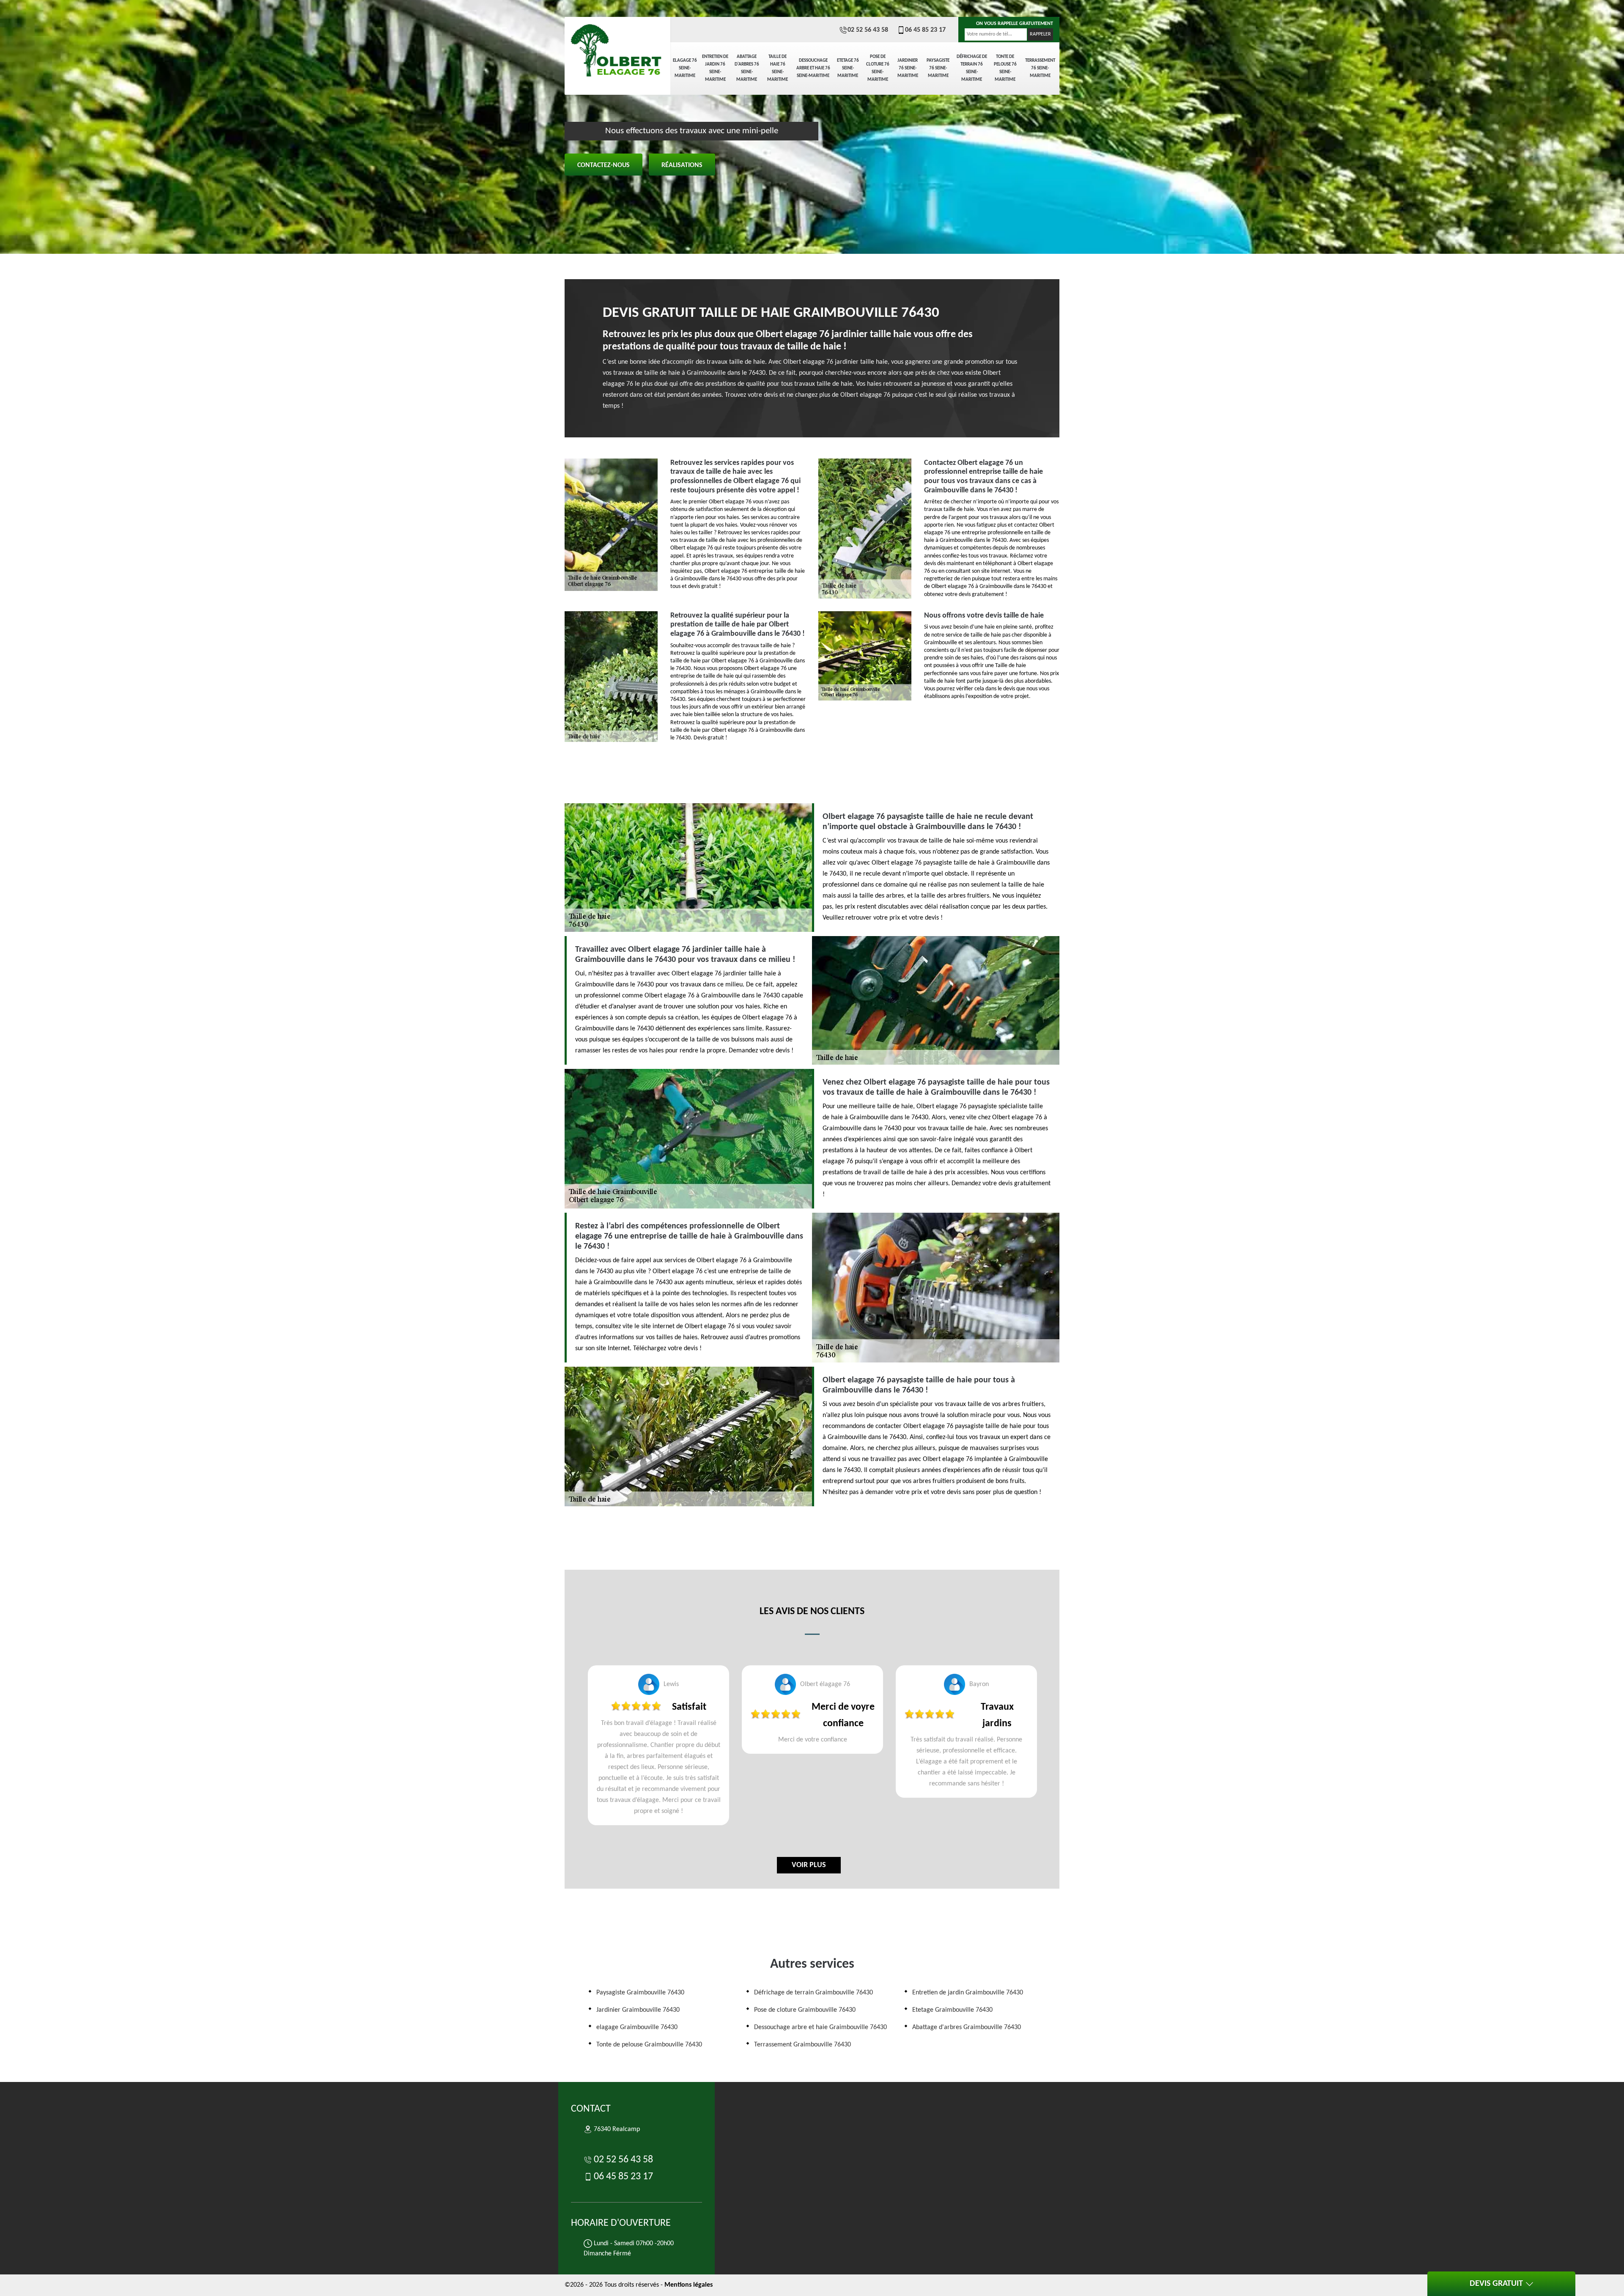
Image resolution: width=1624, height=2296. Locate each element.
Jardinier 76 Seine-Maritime (908, 68)
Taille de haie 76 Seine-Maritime (778, 68)
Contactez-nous (604, 165)
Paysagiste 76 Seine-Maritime (938, 68)
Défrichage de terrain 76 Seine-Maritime (972, 68)
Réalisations (682, 165)
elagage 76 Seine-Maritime (685, 68)
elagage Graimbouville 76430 (637, 2027)
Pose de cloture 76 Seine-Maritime (878, 68)
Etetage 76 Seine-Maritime (848, 68)
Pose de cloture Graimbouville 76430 (805, 2010)
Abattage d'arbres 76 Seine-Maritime (747, 68)
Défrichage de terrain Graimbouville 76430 (813, 1993)
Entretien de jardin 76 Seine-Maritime (715, 68)
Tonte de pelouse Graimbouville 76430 (649, 2045)
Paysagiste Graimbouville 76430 (640, 1993)
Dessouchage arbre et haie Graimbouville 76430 (820, 2027)
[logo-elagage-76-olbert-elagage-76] (617, 47)
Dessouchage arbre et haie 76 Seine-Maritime (813, 68)
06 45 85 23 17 (925, 30)
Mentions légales (689, 2285)
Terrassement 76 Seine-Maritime (1040, 68)
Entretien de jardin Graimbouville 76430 (968, 1993)
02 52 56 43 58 (868, 30)
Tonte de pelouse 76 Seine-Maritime (1005, 68)
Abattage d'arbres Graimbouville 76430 (967, 2027)
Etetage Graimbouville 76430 (952, 2010)
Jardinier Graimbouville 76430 (638, 2010)
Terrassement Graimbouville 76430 (802, 2045)
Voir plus (809, 1865)
